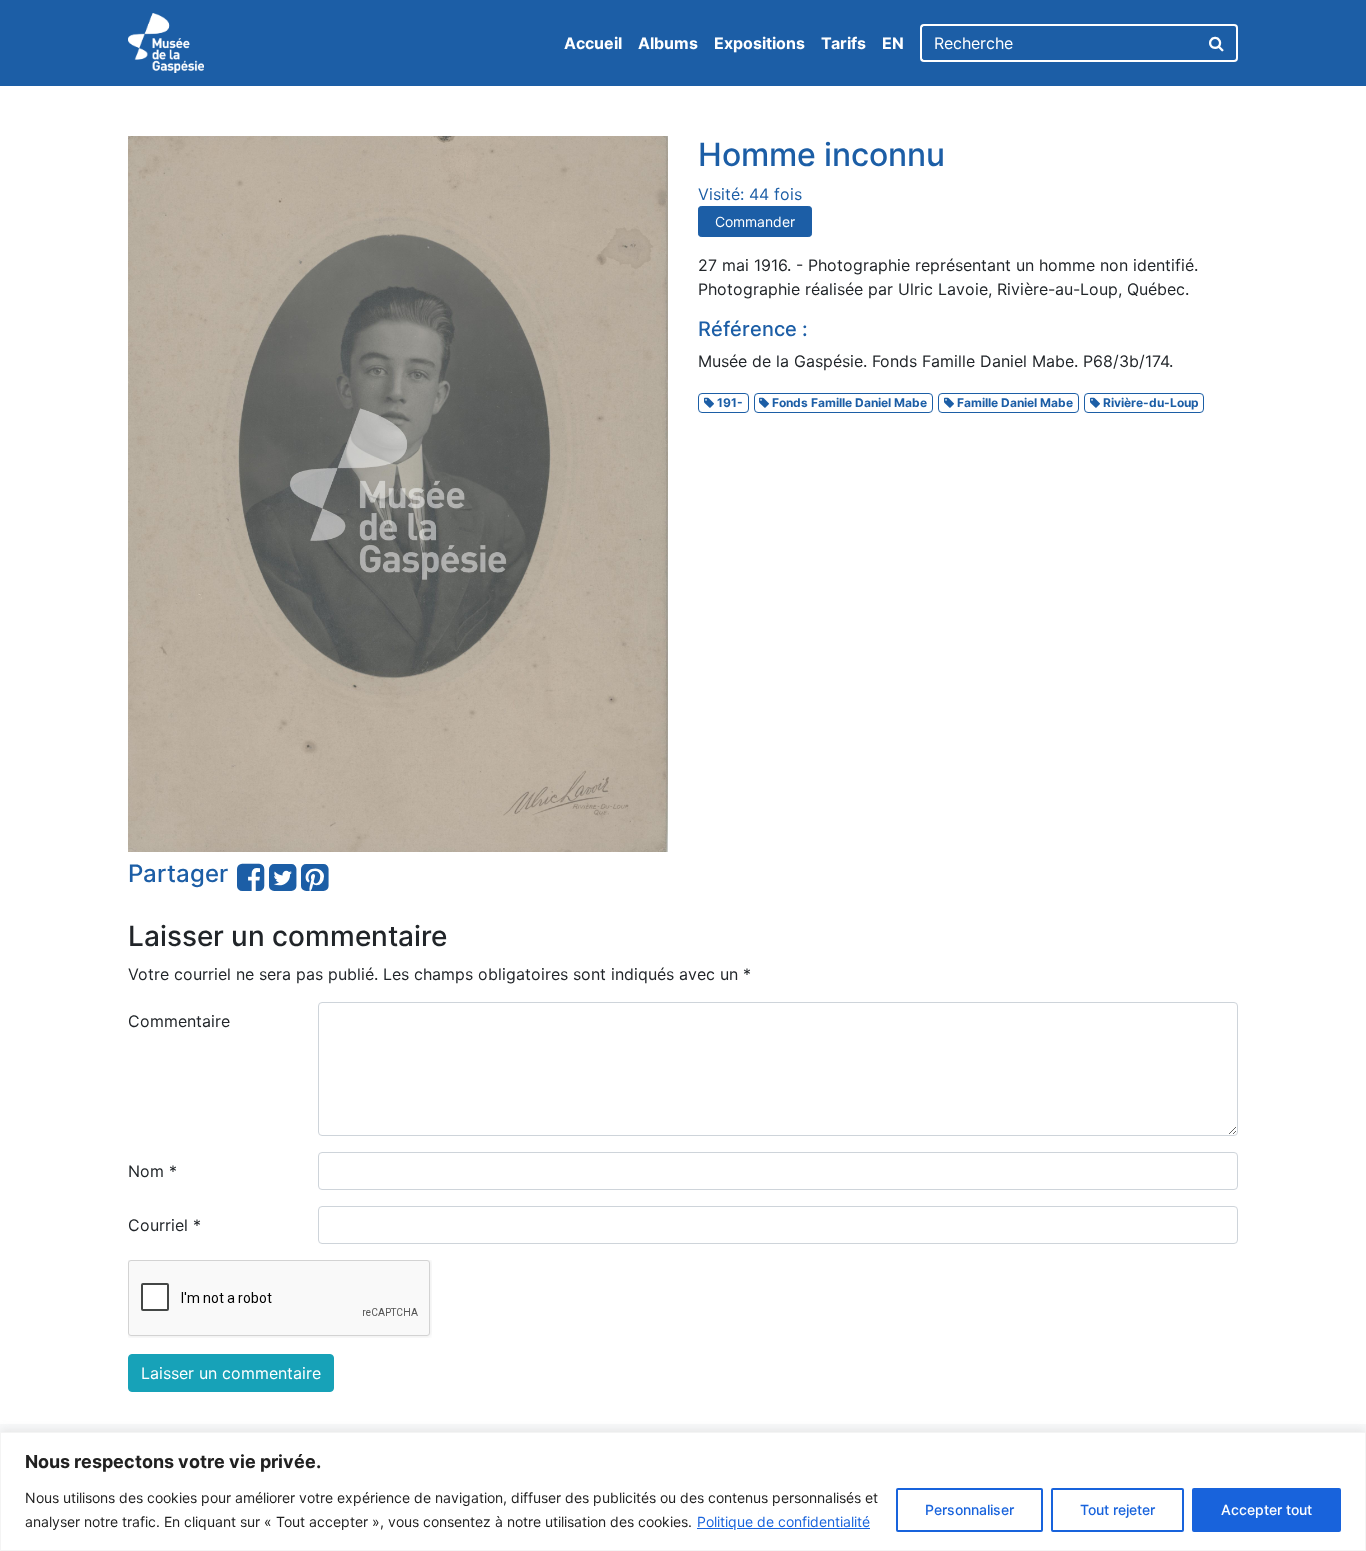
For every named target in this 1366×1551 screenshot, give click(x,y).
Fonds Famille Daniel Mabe (848, 402)
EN (893, 43)
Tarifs (843, 43)
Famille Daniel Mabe (1013, 402)
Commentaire (179, 1021)
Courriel (164, 1225)
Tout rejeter (1117, 1509)
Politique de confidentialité (783, 1521)
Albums (668, 43)
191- (728, 402)
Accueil (593, 43)
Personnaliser (969, 1509)
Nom (152, 1171)
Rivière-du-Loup (1149, 402)
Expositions (759, 43)
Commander (755, 221)
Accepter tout (1266, 1509)
